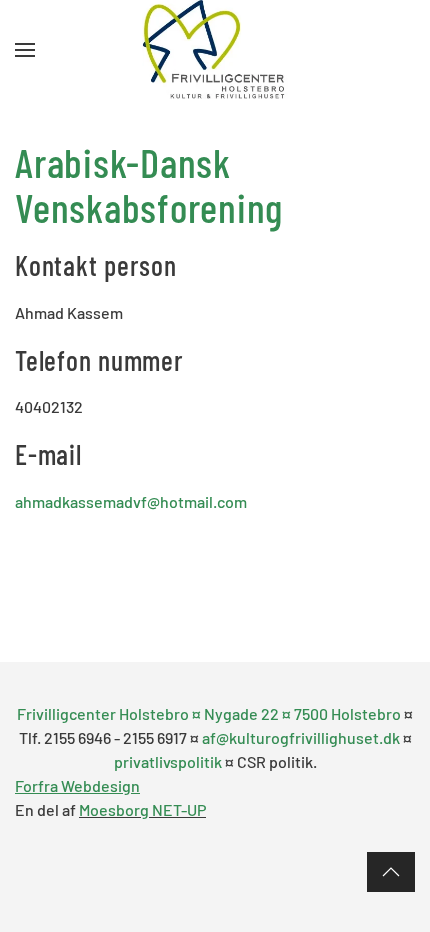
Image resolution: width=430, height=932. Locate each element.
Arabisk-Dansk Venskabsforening (149, 184)
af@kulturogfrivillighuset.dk (301, 737)
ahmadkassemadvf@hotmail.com (131, 501)
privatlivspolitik (168, 761)
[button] (25, 50)
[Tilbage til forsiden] (215, 50)
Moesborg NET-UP (142, 809)
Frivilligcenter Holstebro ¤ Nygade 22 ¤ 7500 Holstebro (210, 713)
